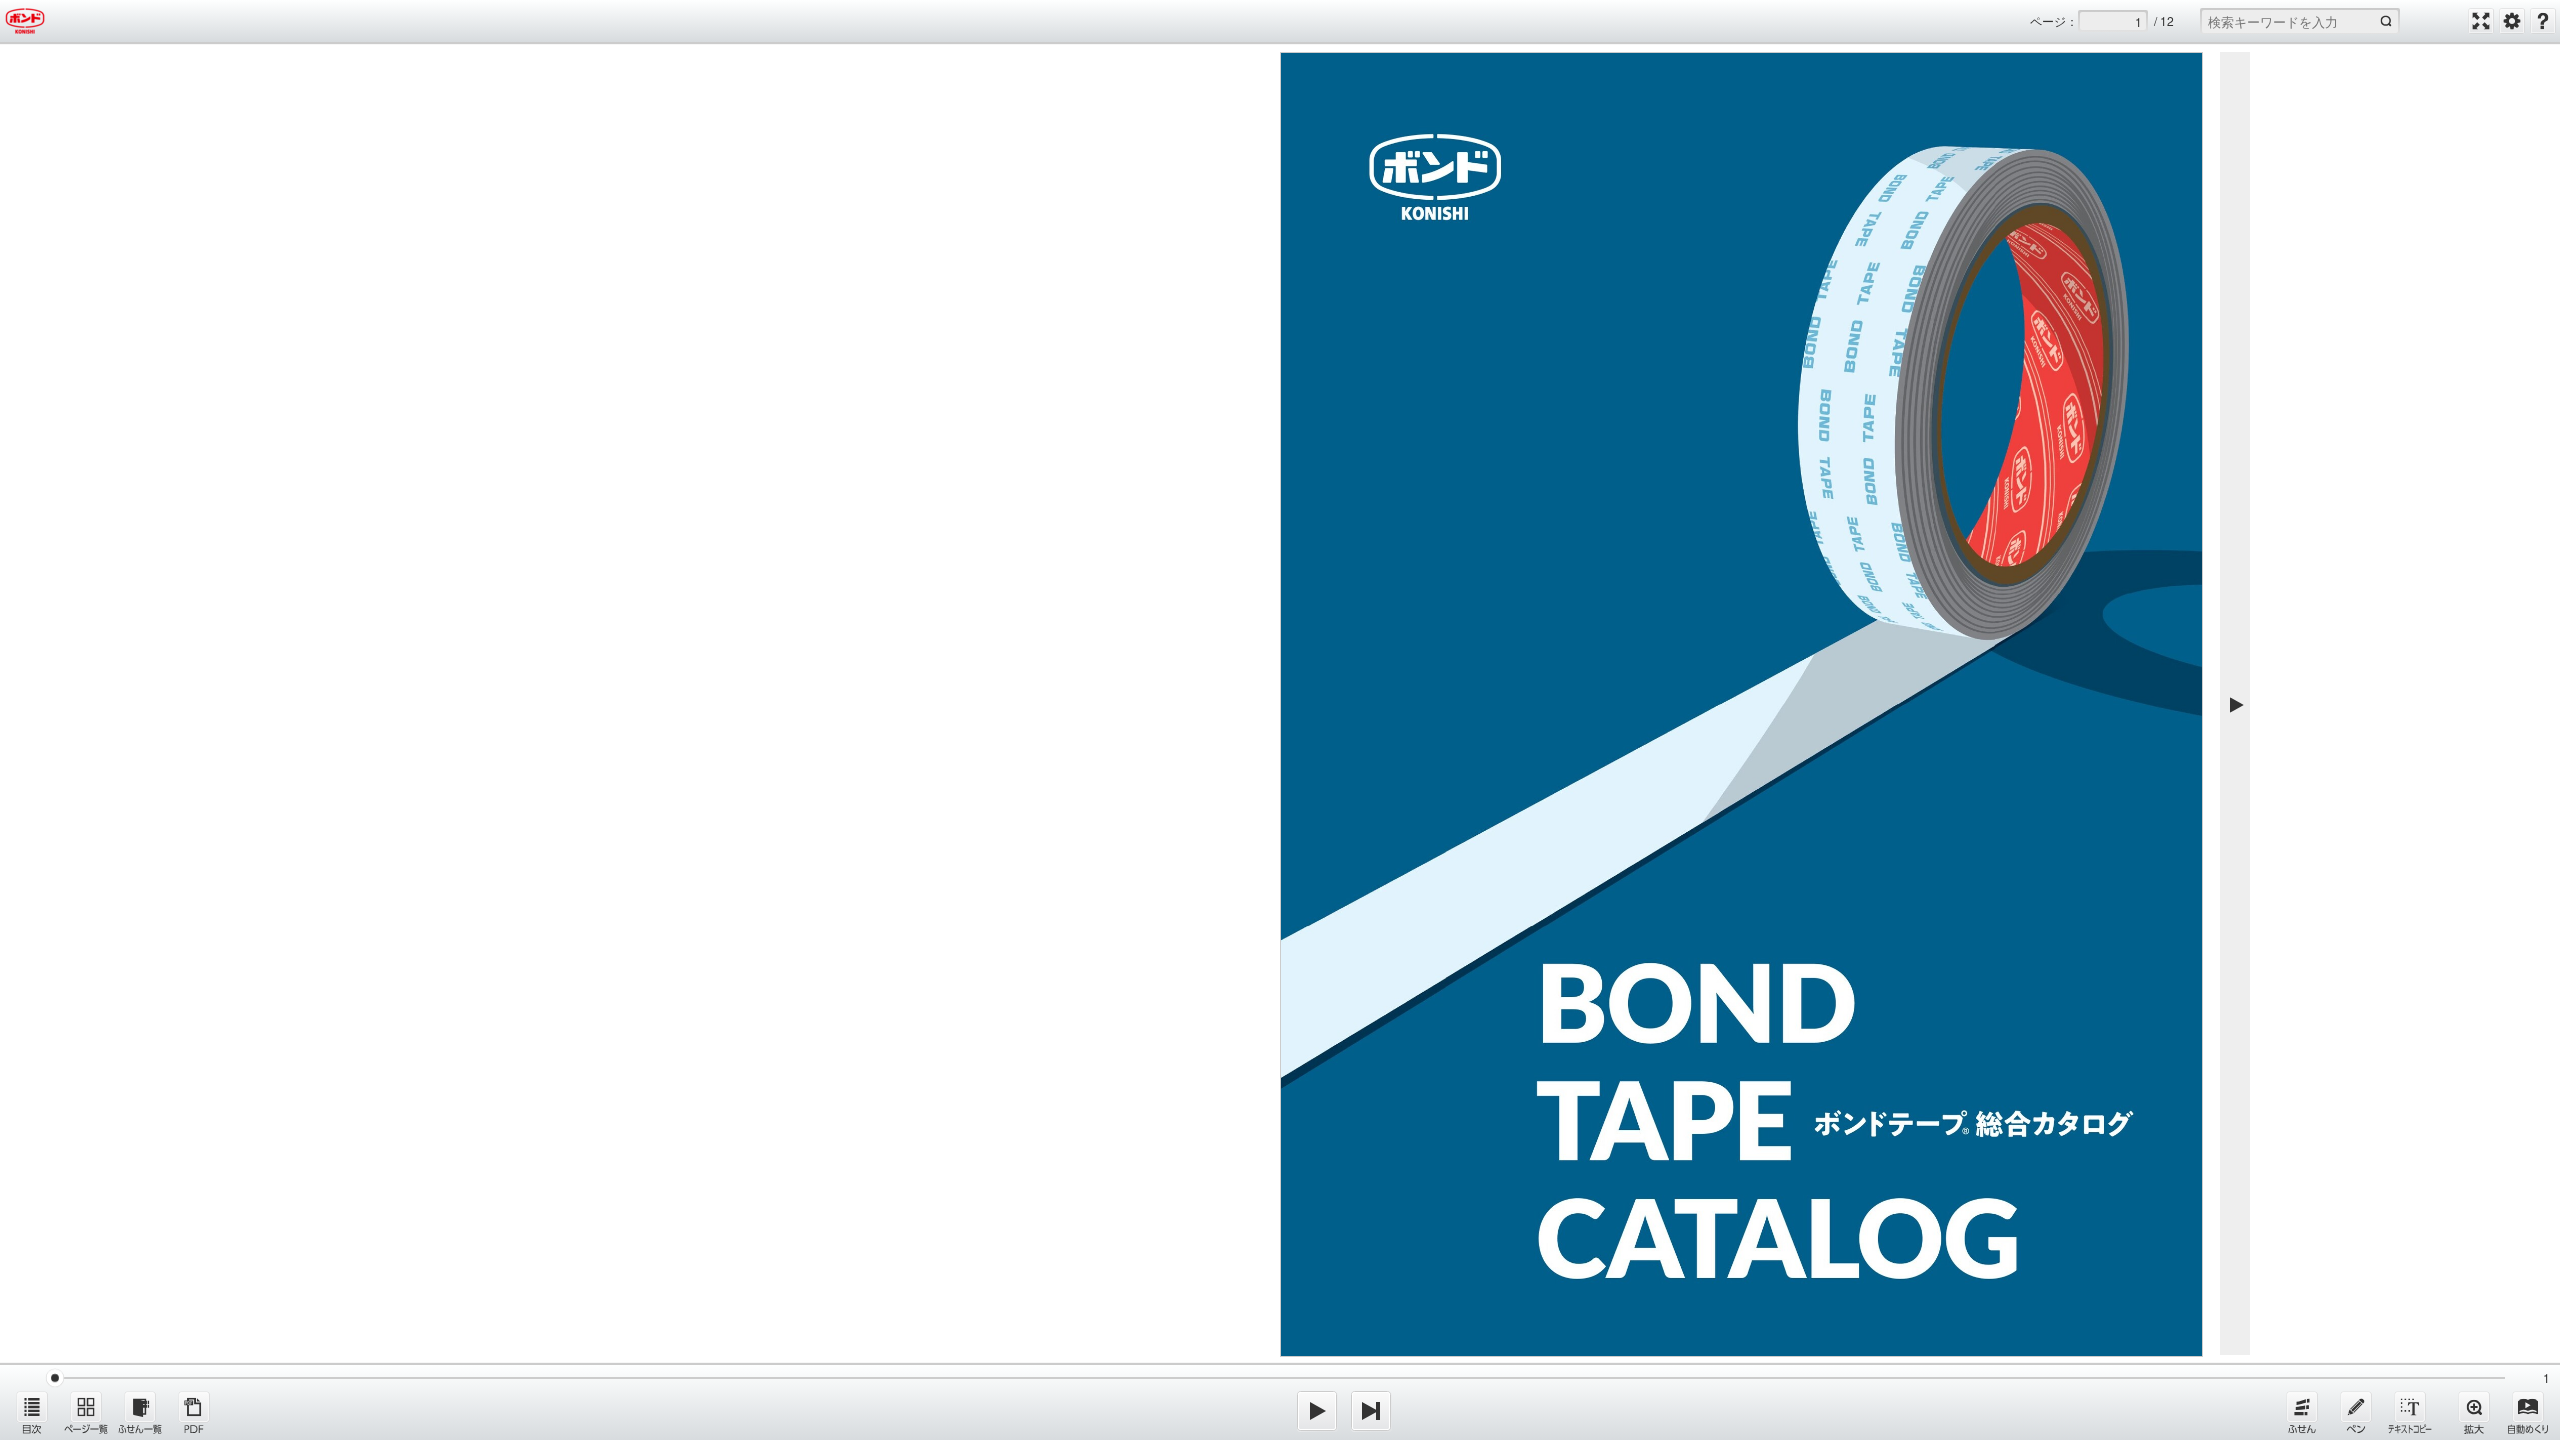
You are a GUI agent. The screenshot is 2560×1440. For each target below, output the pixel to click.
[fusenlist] (140, 1412)
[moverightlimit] (1371, 1411)
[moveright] (1317, 1411)
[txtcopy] (2410, 1412)
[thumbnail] (86, 1412)
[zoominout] (2474, 1412)
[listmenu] (32, 1412)
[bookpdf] (194, 1412)
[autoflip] (2528, 1412)
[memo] (2356, 1412)
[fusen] (2302, 1412)
